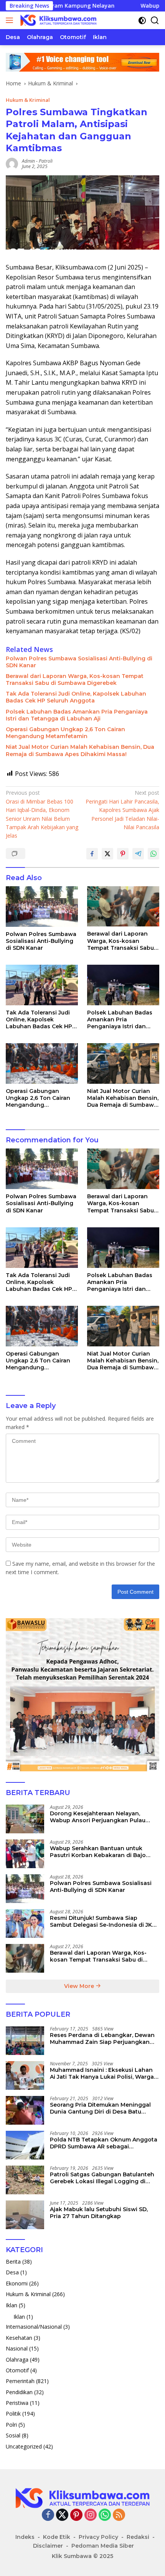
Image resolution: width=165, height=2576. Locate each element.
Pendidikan (19, 2392)
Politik (13, 2413)
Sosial (13, 2435)
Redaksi (138, 2537)
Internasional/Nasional (34, 2327)
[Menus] (11, 20)
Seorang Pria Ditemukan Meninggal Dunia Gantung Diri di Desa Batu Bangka (100, 2108)
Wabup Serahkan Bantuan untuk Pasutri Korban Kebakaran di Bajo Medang (98, 1852)
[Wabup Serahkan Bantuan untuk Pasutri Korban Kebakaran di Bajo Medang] (25, 1854)
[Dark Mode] (142, 20)
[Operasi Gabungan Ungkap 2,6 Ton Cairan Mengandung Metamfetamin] (42, 1063)
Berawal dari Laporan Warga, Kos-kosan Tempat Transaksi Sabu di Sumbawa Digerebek (75, 680)
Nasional (17, 2348)
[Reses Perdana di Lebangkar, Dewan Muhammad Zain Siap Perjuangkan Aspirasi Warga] (25, 2041)
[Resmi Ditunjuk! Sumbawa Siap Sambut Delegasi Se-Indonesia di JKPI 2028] (25, 1923)
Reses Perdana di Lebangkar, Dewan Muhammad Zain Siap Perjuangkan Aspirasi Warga (102, 2039)
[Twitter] (62, 2515)
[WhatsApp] (105, 2515)
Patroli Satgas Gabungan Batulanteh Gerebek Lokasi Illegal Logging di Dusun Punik (102, 2178)
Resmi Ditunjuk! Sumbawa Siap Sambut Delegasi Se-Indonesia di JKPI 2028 (104, 1921)
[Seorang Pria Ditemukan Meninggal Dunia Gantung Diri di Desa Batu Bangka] (25, 2110)
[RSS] (119, 2515)
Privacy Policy (98, 2537)
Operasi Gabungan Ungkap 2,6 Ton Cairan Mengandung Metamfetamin (65, 733)
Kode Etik (57, 2537)
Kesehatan (19, 2338)
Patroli (46, 161)
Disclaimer (48, 2546)
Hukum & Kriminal (28, 100)
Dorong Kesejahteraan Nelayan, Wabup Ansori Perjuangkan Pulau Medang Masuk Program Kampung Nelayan (99, 1817)
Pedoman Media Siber (103, 2546)
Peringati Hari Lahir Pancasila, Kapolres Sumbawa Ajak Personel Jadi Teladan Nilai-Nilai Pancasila (122, 810)
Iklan (12, 2305)
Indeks (25, 2537)
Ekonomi (17, 2283)
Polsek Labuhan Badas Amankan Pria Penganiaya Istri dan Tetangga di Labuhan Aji (77, 715)
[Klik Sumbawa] (57, 20)
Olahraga (17, 2360)
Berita (13, 2262)
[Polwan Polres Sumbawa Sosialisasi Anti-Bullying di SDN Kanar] (42, 907)
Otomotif (17, 2370)
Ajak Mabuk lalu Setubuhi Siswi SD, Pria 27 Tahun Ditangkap (99, 2213)
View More (80, 1986)
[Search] (155, 20)
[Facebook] (48, 2515)
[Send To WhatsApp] (153, 854)
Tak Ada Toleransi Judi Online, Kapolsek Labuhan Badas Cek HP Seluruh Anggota (76, 697)
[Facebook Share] (92, 854)
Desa (12, 2272)
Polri (11, 2425)
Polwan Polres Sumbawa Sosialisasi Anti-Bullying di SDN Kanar (79, 662)
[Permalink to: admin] (12, 163)
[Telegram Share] (138, 854)
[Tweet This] (107, 854)
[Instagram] (91, 2515)
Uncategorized (24, 2446)
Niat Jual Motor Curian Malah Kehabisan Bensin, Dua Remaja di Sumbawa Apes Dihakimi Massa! (80, 750)
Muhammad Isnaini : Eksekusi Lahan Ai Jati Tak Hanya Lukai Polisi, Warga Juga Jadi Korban (102, 2073)
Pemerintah (20, 2381)
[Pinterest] (76, 2515)
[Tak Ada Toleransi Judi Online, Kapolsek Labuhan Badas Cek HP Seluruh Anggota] (42, 985)
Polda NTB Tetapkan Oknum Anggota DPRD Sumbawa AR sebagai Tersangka (104, 2143)
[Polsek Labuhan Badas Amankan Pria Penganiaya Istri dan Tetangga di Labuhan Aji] (123, 985)
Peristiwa (17, 2403)
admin (28, 161)
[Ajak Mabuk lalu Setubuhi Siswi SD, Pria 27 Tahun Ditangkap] (25, 2215)
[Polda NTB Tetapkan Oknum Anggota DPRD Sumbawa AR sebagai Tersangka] (25, 2145)
